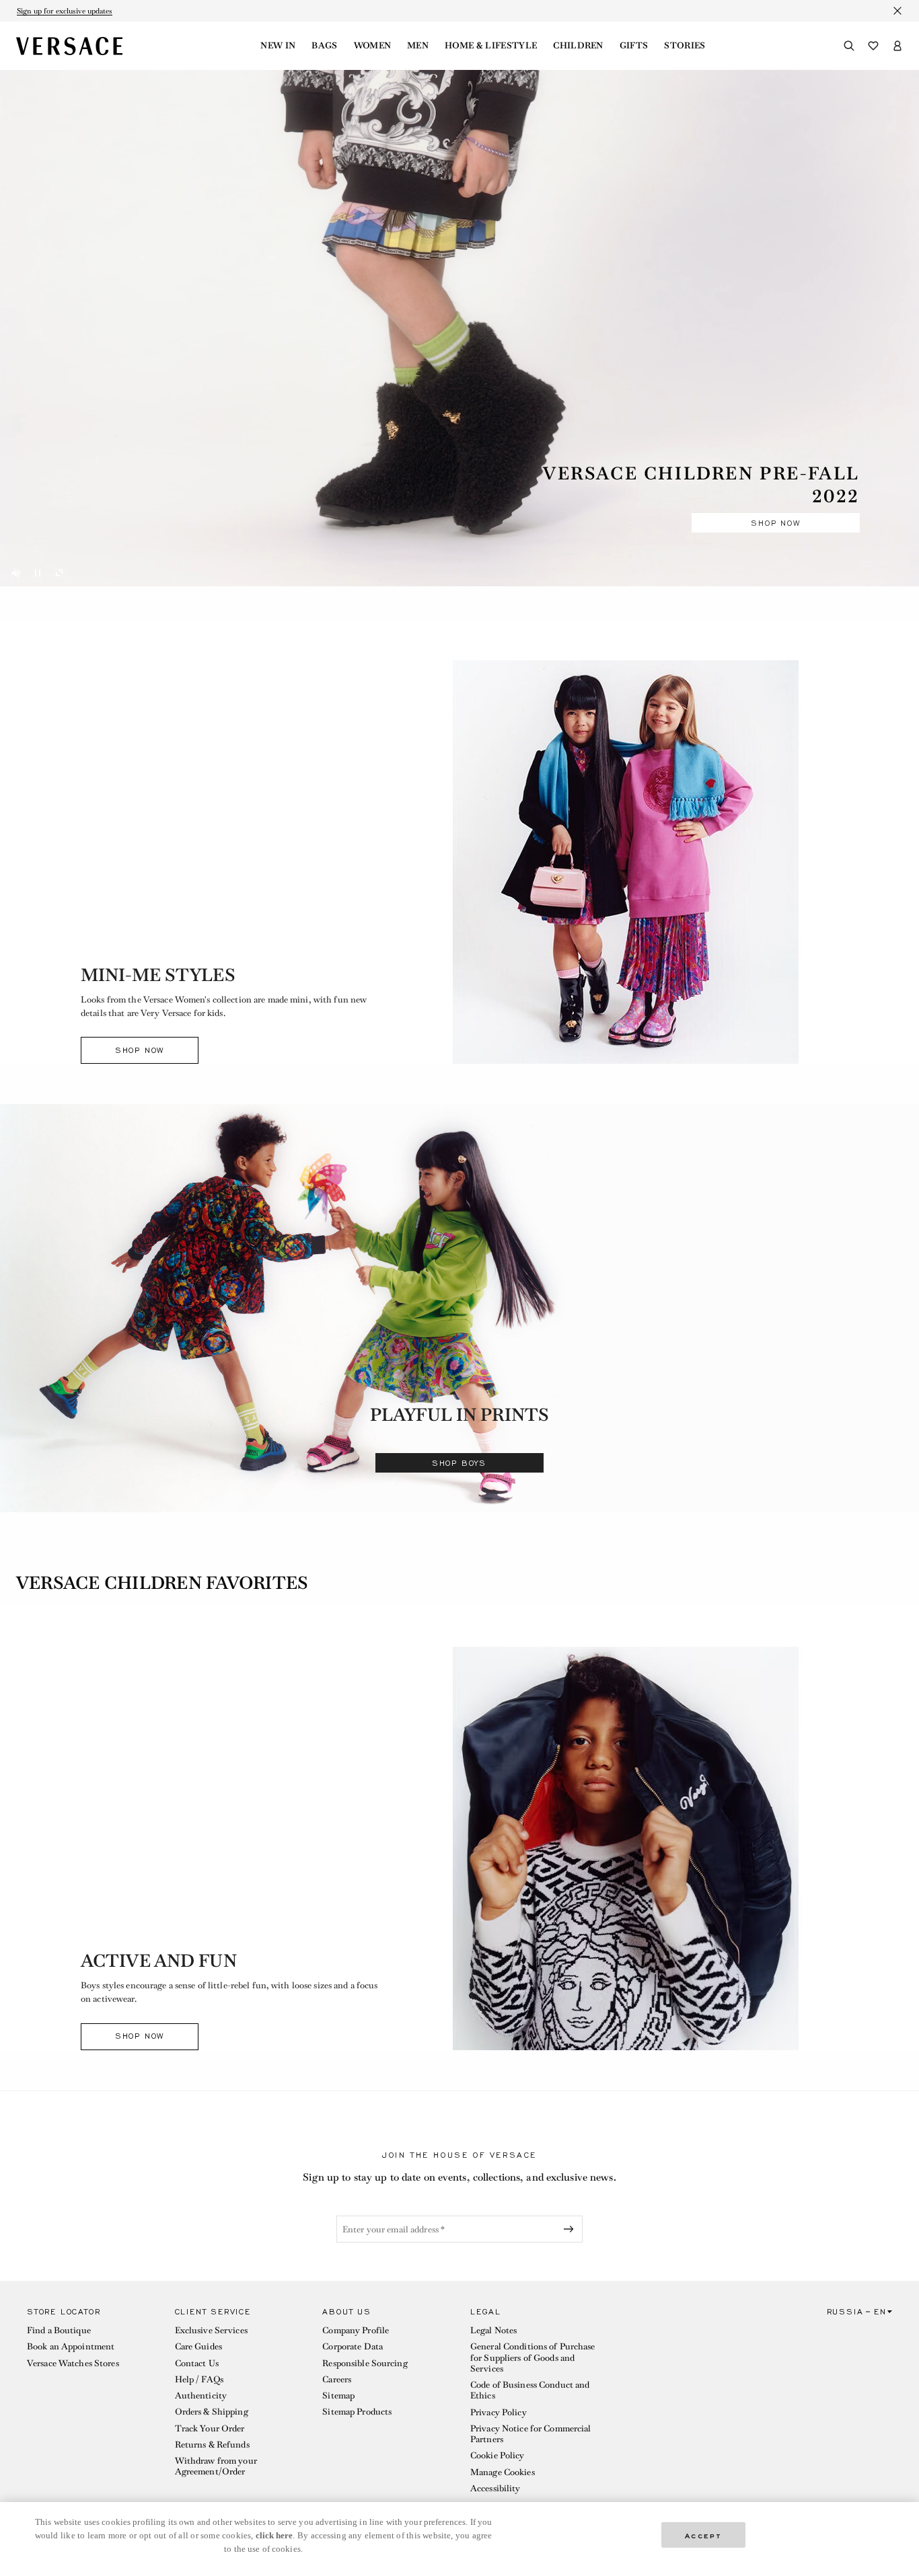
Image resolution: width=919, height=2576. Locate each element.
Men (418, 46)
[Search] (849, 46)
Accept (704, 2535)
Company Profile (356, 2330)
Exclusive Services (211, 2330)
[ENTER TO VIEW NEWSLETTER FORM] (571, 2229)
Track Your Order (210, 2428)
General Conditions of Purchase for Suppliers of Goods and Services (533, 2357)
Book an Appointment (71, 2346)
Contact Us (197, 2363)
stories (685, 46)
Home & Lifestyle (491, 46)
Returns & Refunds (212, 2445)
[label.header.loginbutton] (897, 46)
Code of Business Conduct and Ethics (530, 2390)
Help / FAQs (199, 2379)
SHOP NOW (775, 523)
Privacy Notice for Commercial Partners (530, 2434)
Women (373, 46)
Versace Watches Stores (73, 2363)
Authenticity (201, 2395)
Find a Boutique (59, 2330)
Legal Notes (493, 2330)
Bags (324, 46)
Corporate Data (353, 2346)
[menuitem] (278, 46)
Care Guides (198, 2346)
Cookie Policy (498, 2455)
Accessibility (495, 2488)
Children (578, 46)
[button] (90, 2404)
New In (278, 46)
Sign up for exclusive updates (65, 11)
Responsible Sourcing (365, 2363)
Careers (337, 2379)
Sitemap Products (357, 2412)
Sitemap (338, 2395)
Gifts (634, 46)
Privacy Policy (499, 2412)
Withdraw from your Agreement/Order (216, 2466)
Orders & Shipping (212, 2412)
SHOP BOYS (459, 1463)
